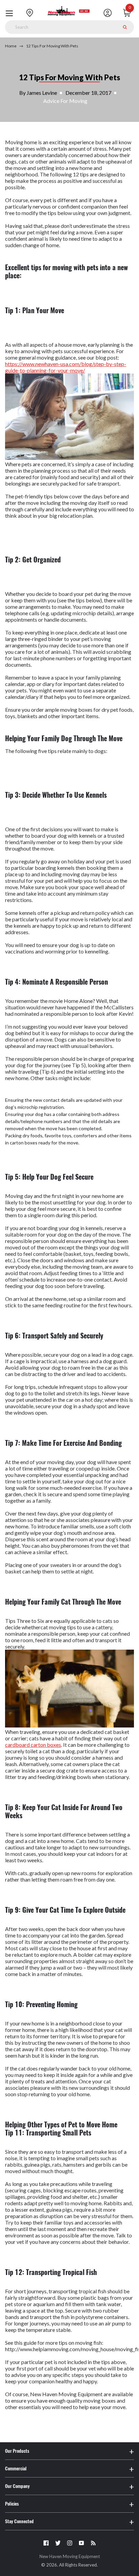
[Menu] (11, 13)
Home (11, 46)
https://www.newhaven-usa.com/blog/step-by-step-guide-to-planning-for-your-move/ (66, 367)
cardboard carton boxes (33, 1745)
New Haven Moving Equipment (70, 2556)
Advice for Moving (65, 101)
